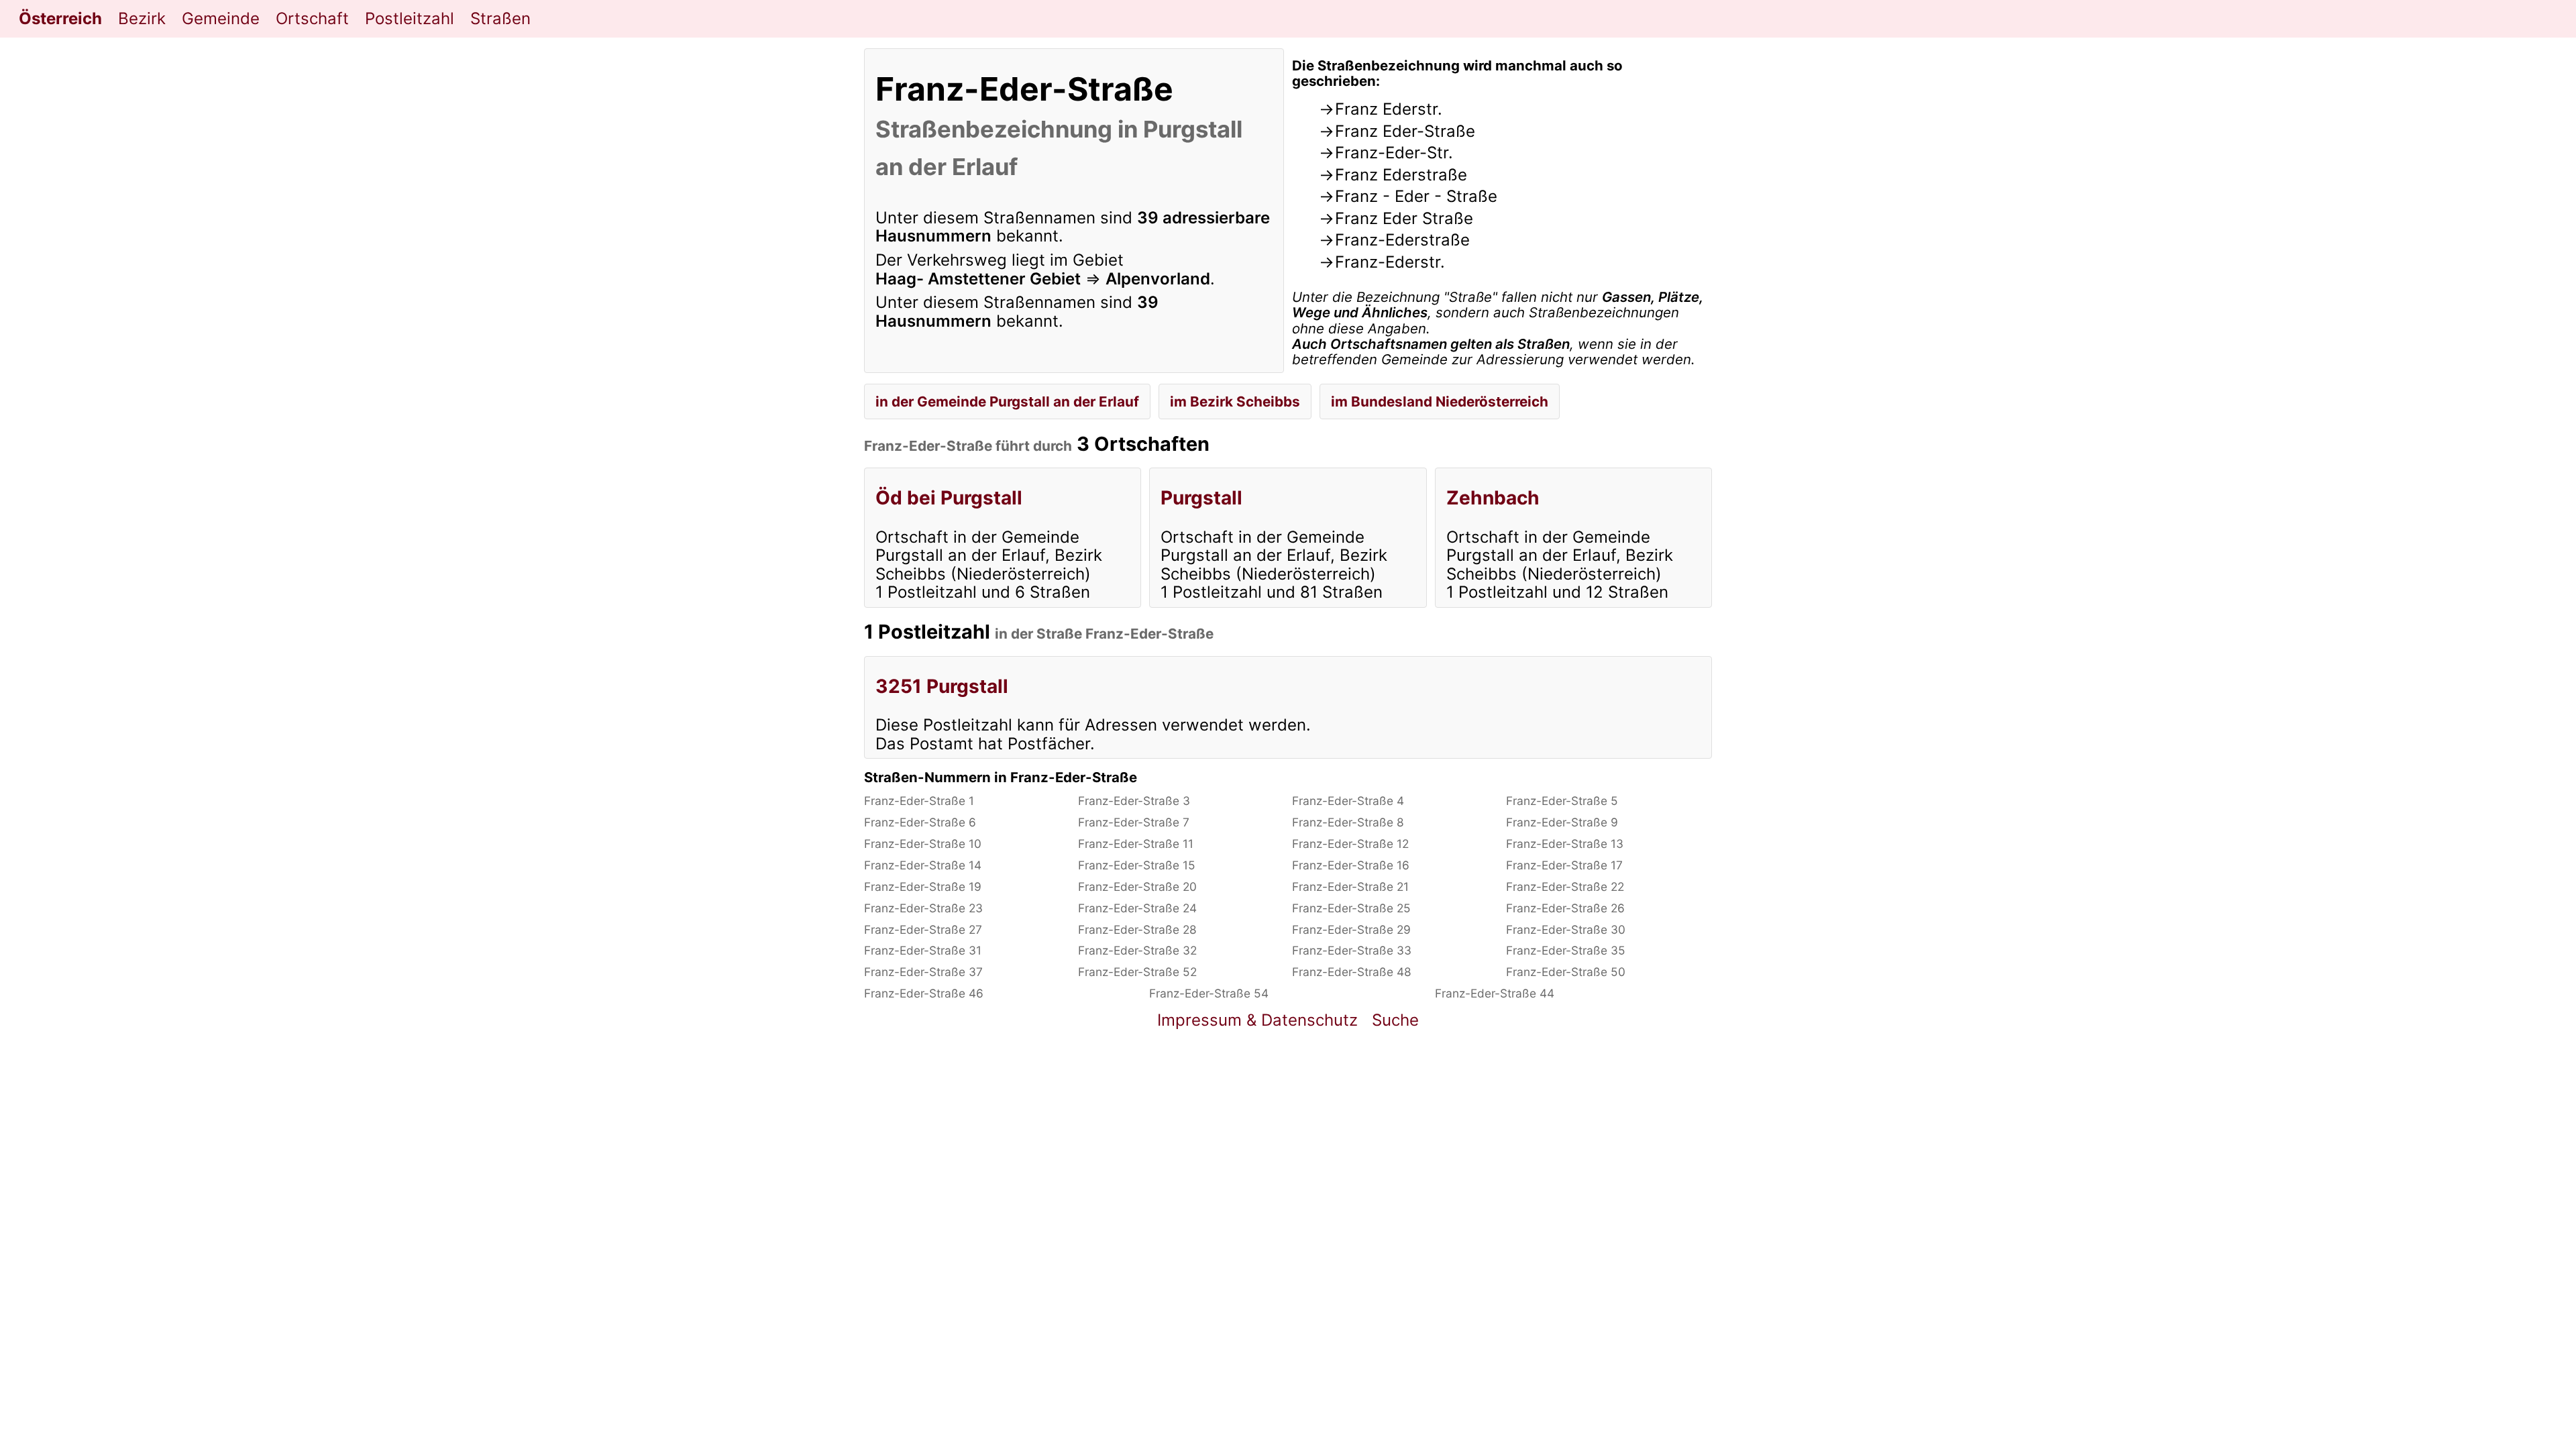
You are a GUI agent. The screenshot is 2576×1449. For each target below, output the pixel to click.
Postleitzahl (410, 18)
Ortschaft (312, 18)
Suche (1395, 1020)
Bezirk (142, 18)
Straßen (500, 18)
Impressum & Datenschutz (1257, 1020)
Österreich (60, 18)
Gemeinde (221, 18)
